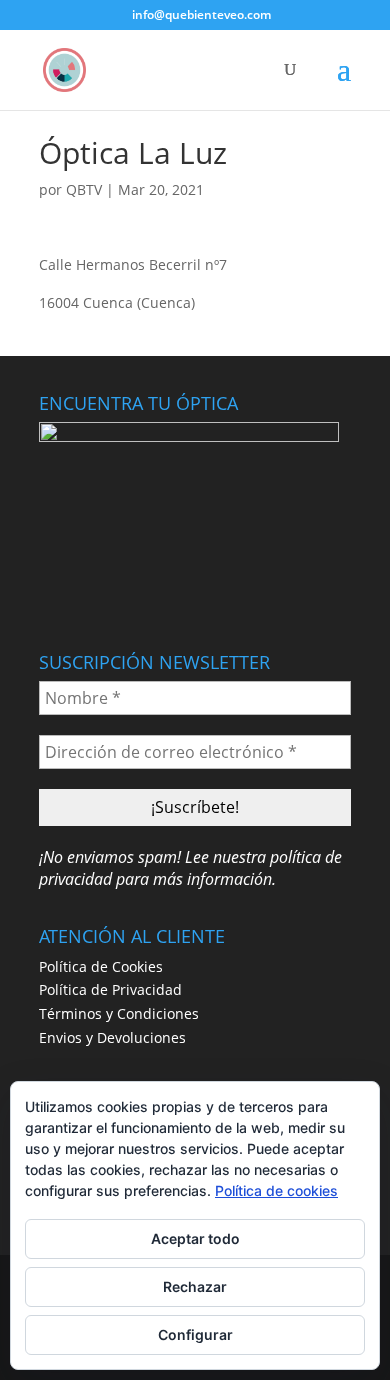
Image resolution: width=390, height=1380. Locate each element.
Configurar (195, 1334)
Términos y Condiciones (119, 1013)
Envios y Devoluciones (112, 1037)
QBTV (84, 189)
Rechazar (195, 1286)
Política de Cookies (101, 966)
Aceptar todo (195, 1238)
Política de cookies (276, 1190)
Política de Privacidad (110, 989)
